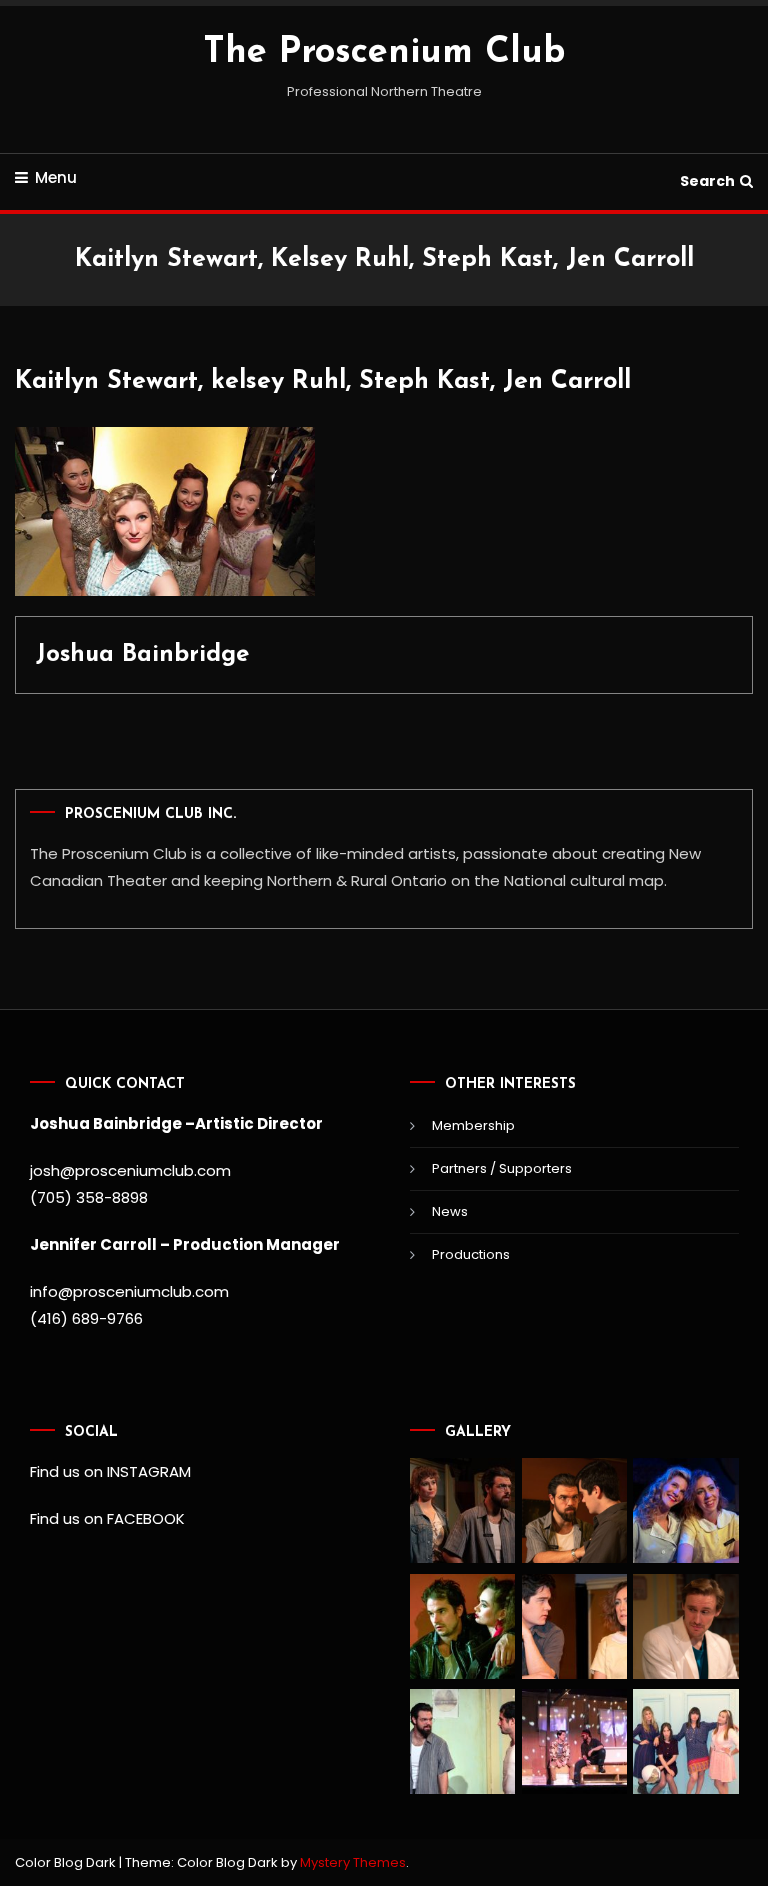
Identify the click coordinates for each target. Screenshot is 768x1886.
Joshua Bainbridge (142, 655)
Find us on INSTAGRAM (110, 1471)
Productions (471, 1254)
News (450, 1211)
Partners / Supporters (502, 1168)
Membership (473, 1125)
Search (707, 181)
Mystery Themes (353, 1862)
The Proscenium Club (384, 53)
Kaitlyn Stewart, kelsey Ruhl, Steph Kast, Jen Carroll (323, 381)
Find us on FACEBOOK (107, 1518)
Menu (56, 177)
